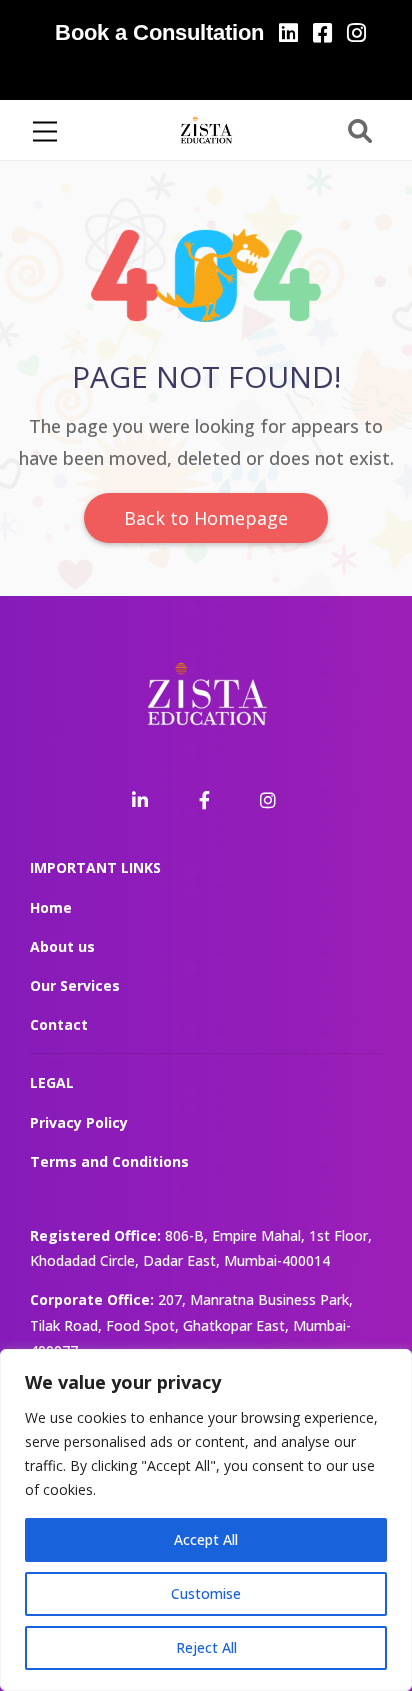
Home (51, 907)
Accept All (206, 1539)
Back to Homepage (206, 518)
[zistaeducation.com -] (206, 128)
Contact (59, 1024)
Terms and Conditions (109, 1161)
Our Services (75, 985)
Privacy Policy (79, 1122)
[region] (206, 1520)
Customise (206, 1593)
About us (62, 946)
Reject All (206, 1647)
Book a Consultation (159, 32)
